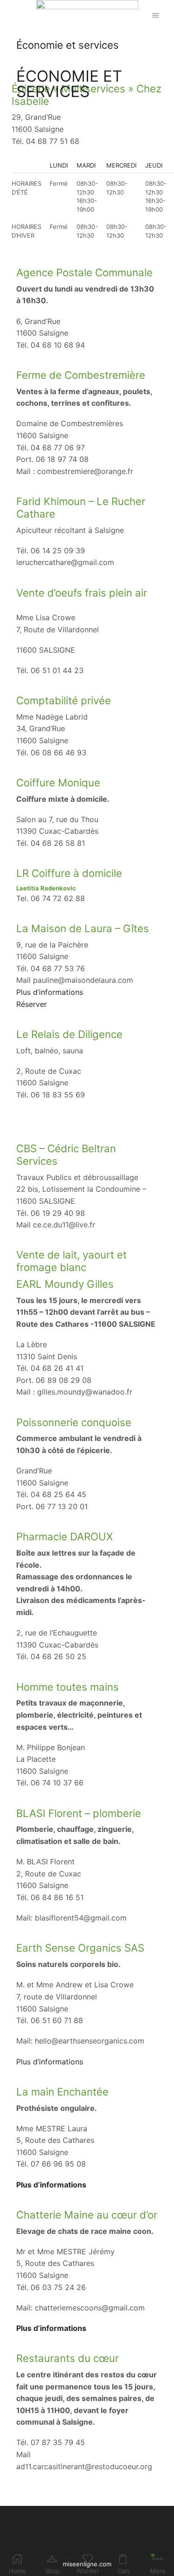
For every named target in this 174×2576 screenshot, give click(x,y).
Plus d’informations (50, 992)
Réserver (32, 1004)
